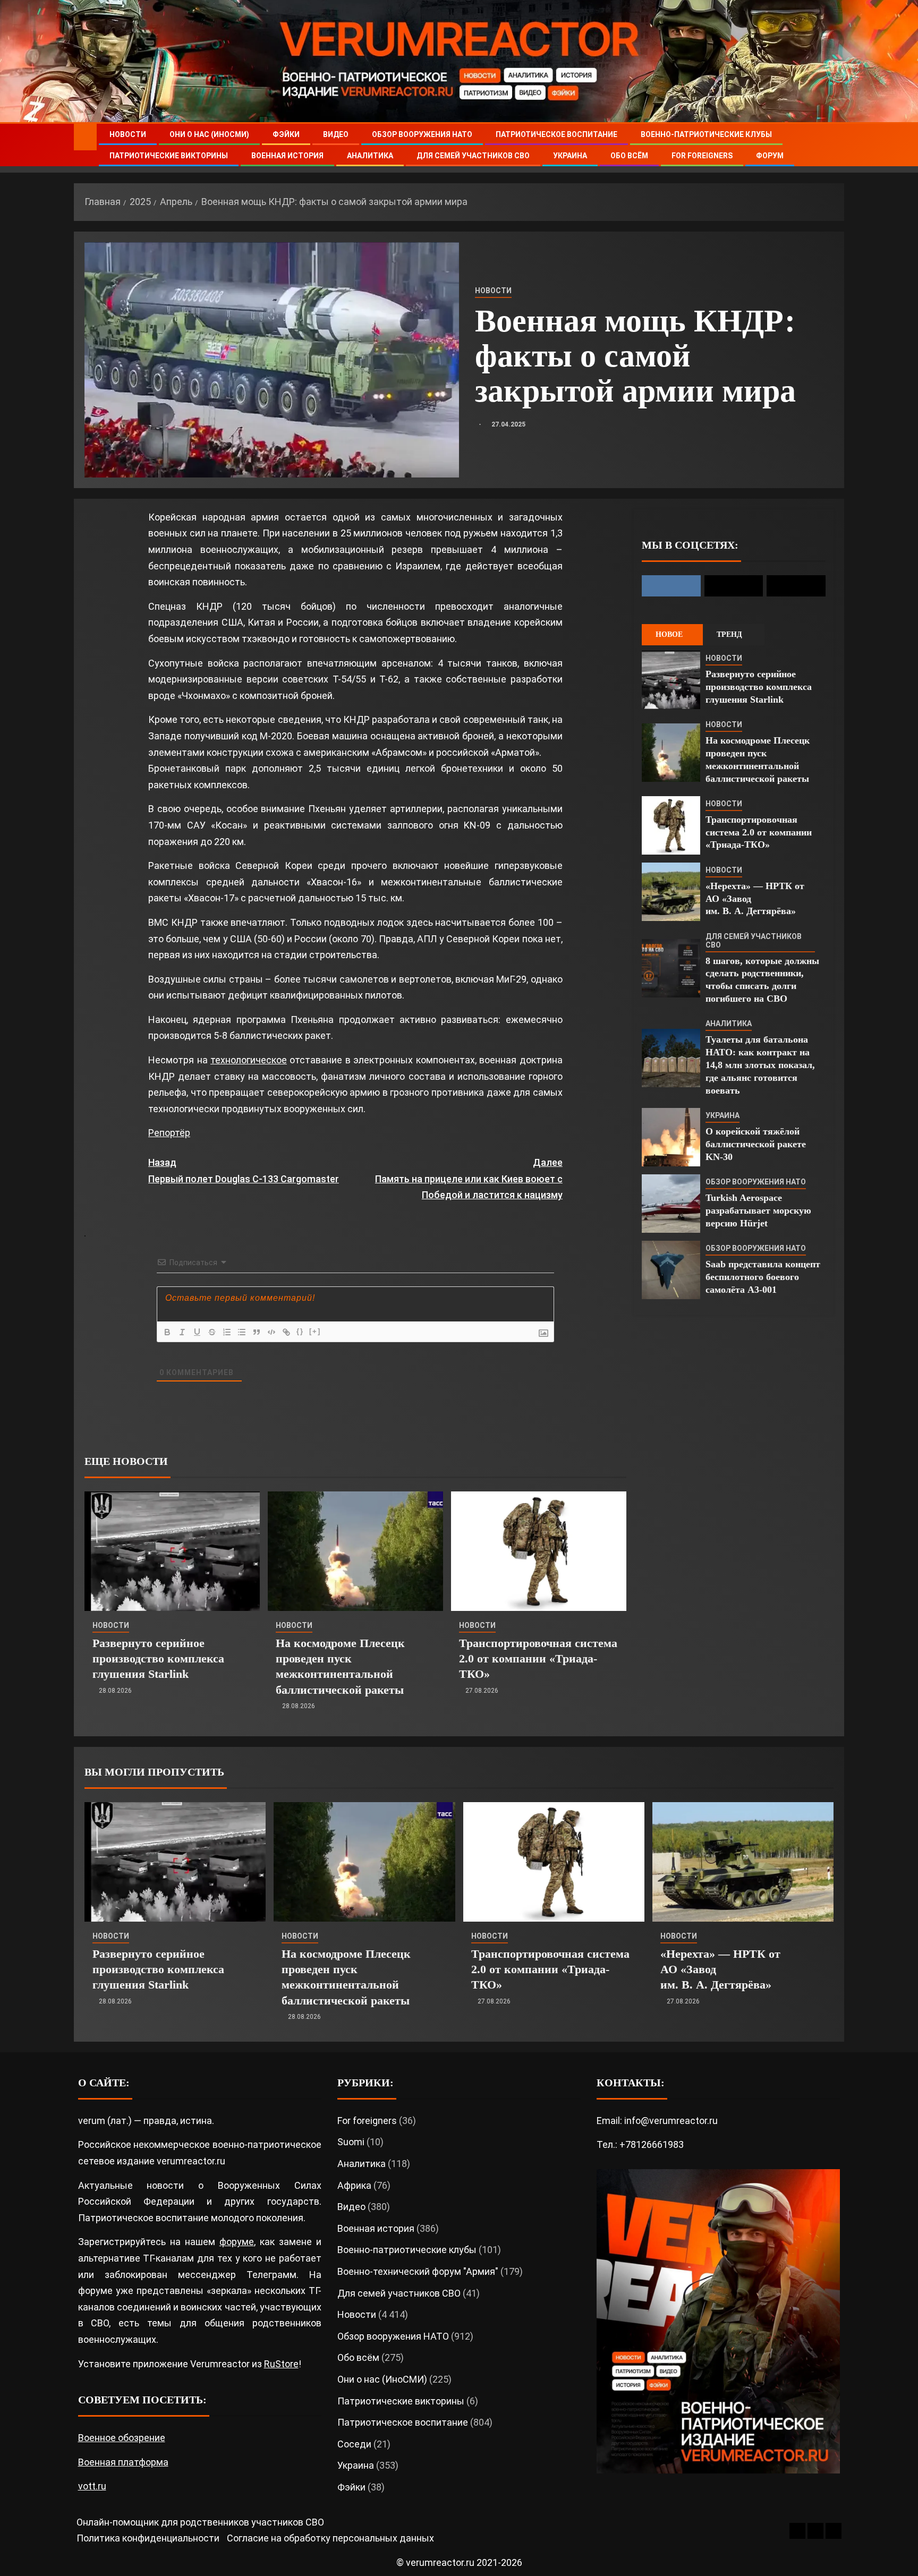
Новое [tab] (669, 634)
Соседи (354, 2444)
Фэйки (286, 134)
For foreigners (702, 156)
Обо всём (629, 156)
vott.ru (92, 2486)
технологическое (249, 1060)
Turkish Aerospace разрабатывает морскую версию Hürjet (758, 1210)
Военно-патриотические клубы (706, 134)
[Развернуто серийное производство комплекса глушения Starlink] (172, 1551)
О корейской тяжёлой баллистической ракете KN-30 (756, 1144)
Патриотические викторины (169, 156)
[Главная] (85, 137)
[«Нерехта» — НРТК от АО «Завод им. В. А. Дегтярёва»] (671, 892)
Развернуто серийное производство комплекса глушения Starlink (158, 1659)
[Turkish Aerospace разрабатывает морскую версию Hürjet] (671, 1204)
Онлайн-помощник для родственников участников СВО (200, 2522)
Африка (354, 2185)
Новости (128, 134)
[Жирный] (167, 1332)
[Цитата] (257, 1332)
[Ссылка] (286, 1332)
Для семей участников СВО (473, 156)
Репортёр (169, 1133)
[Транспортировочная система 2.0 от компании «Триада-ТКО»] (539, 1551)
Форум (770, 156)
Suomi (351, 2142)
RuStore (281, 2364)
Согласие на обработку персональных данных (330, 2538)
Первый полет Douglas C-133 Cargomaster (244, 1171)
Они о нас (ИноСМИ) (209, 134)
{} (300, 1331)
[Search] (835, 145)
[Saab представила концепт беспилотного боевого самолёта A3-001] (671, 1270)
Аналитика (370, 156)
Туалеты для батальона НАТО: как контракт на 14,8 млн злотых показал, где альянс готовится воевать (760, 1065)
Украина (570, 156)
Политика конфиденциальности (148, 2538)
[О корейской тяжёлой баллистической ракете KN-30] (671, 1137)
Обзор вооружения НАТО (422, 134)
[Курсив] (182, 1332)
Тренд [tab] (729, 634)
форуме (237, 2242)
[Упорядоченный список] (227, 1332)
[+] (315, 1331)
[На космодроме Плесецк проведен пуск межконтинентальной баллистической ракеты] (355, 1551)
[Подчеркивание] (197, 1332)
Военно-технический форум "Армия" (418, 2271)
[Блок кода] (271, 1332)
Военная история (287, 156)
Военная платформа (123, 2462)
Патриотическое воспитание (556, 134)
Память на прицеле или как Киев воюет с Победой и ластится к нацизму (469, 1179)
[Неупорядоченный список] (242, 1332)
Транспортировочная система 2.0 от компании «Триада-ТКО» (538, 1659)
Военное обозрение (122, 2438)
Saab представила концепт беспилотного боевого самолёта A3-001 (763, 1277)
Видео (336, 134)
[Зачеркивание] (212, 1332)
